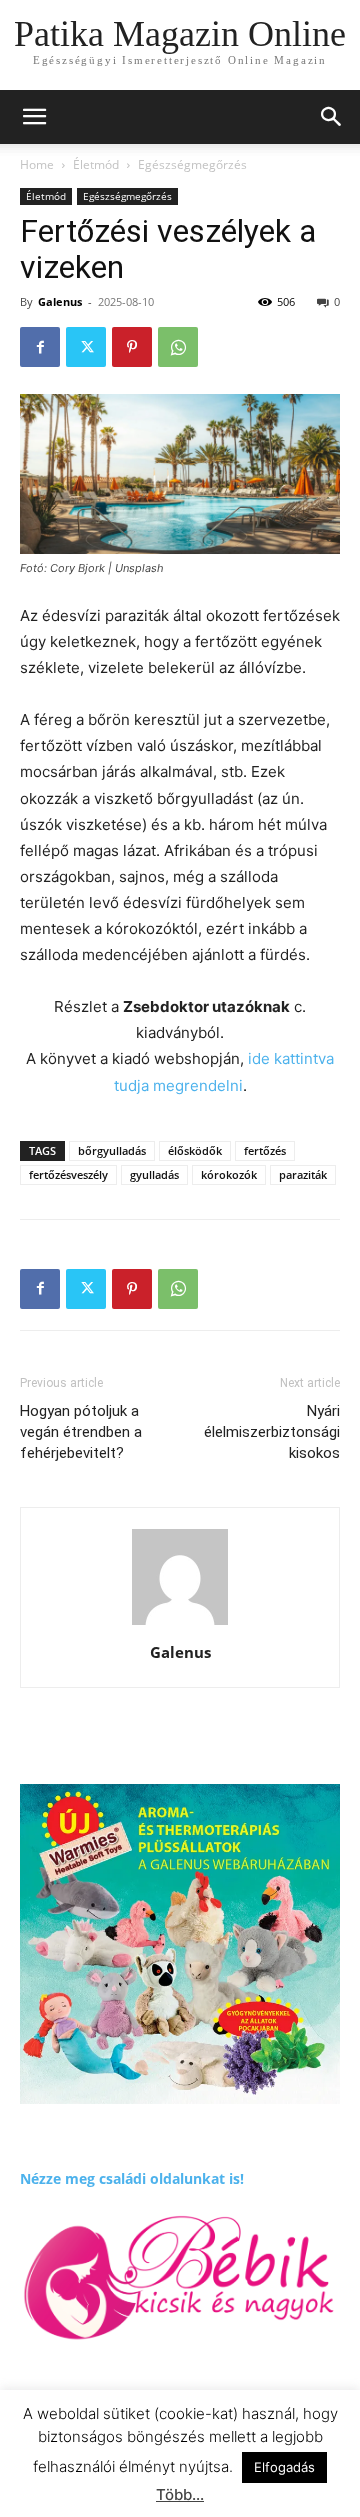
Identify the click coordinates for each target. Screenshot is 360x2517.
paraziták (303, 1174)
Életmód (96, 164)
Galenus (60, 301)
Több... (180, 2494)
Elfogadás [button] (284, 2467)
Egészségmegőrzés (192, 164)
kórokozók (229, 1174)
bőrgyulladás (112, 1150)
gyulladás (154, 1174)
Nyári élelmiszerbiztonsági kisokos (272, 1432)
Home (37, 164)
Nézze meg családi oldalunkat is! (132, 2178)
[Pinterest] (132, 347)
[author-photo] (180, 1624)
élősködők (195, 1150)
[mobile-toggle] (34, 117)
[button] (332, 117)
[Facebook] (40, 347)
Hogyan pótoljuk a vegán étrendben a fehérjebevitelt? (81, 1432)
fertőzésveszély (68, 1174)
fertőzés (265, 1150)
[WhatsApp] (178, 347)
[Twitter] (86, 347)
